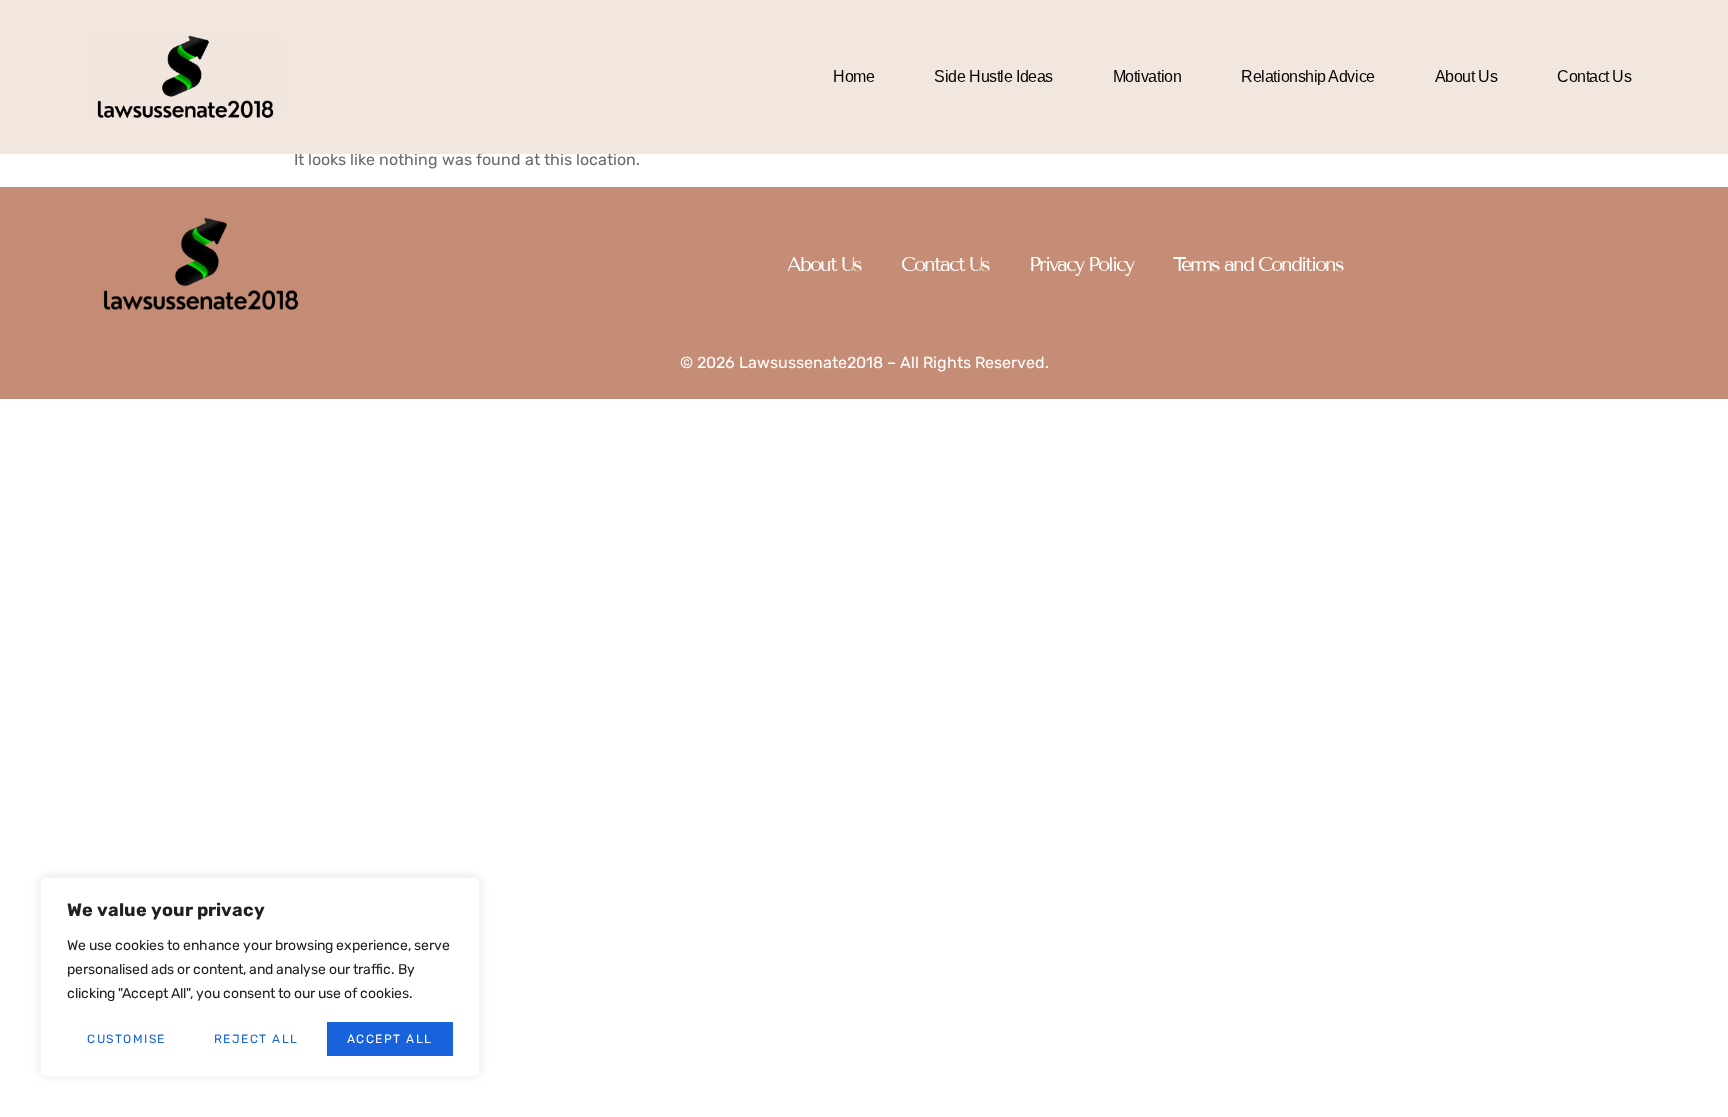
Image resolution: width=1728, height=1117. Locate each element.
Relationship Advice (1307, 76)
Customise (126, 1039)
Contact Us (1594, 76)
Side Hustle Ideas (993, 76)
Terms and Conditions (1258, 264)
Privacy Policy (1081, 264)
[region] (260, 977)
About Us (1466, 76)
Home (853, 76)
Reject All (256, 1039)
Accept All (390, 1039)
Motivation (1147, 76)
